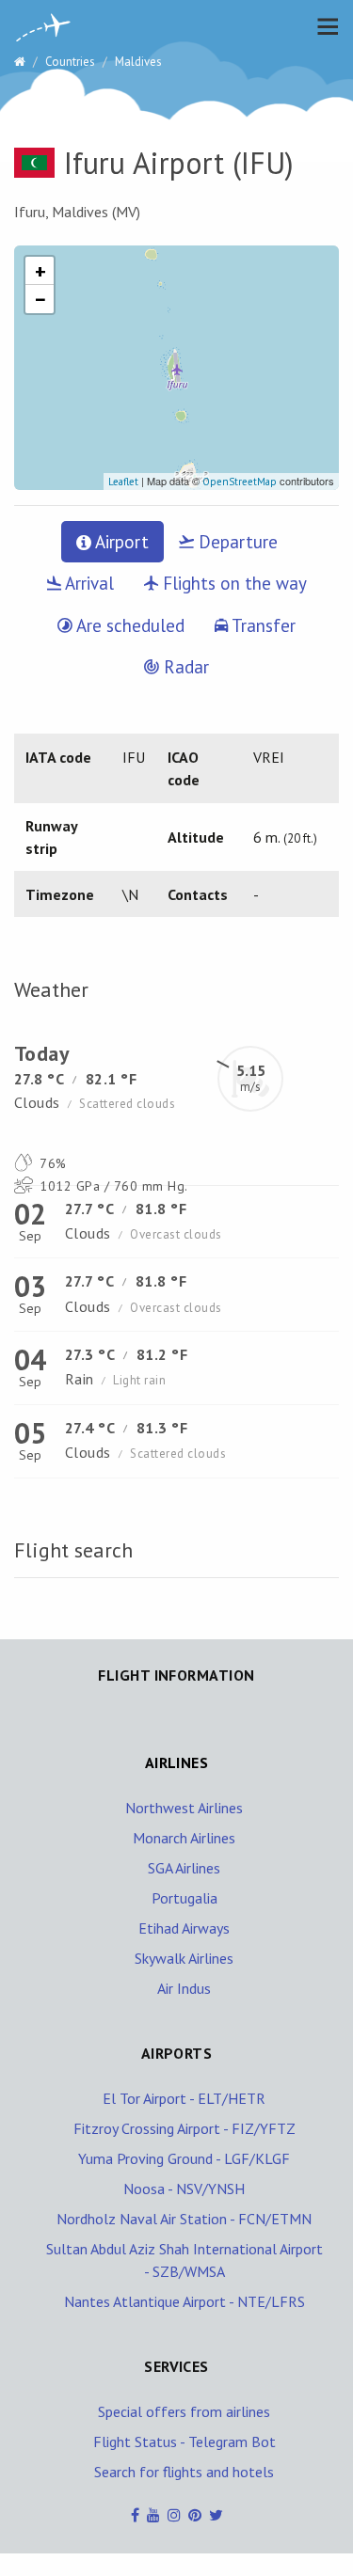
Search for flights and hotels (184, 2472)
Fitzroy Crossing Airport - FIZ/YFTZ (185, 2128)
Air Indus (184, 1988)
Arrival (88, 583)
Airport (120, 542)
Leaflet (123, 482)
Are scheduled (128, 625)
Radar (184, 667)
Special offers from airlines (184, 2411)
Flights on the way (233, 583)
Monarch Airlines (184, 1838)
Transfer (262, 625)
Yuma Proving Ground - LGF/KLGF (184, 2158)
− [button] (40, 299)
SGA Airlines (184, 1868)
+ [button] (40, 271)
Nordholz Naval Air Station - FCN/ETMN (184, 2219)
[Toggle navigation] (323, 26)
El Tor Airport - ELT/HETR (184, 2098)
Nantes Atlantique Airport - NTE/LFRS (185, 2301)
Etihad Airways (184, 1928)
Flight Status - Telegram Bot (185, 2442)
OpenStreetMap (240, 482)
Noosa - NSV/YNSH (184, 2189)
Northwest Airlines (184, 1808)
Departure (236, 542)
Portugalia (185, 1898)
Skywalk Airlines (184, 1958)
